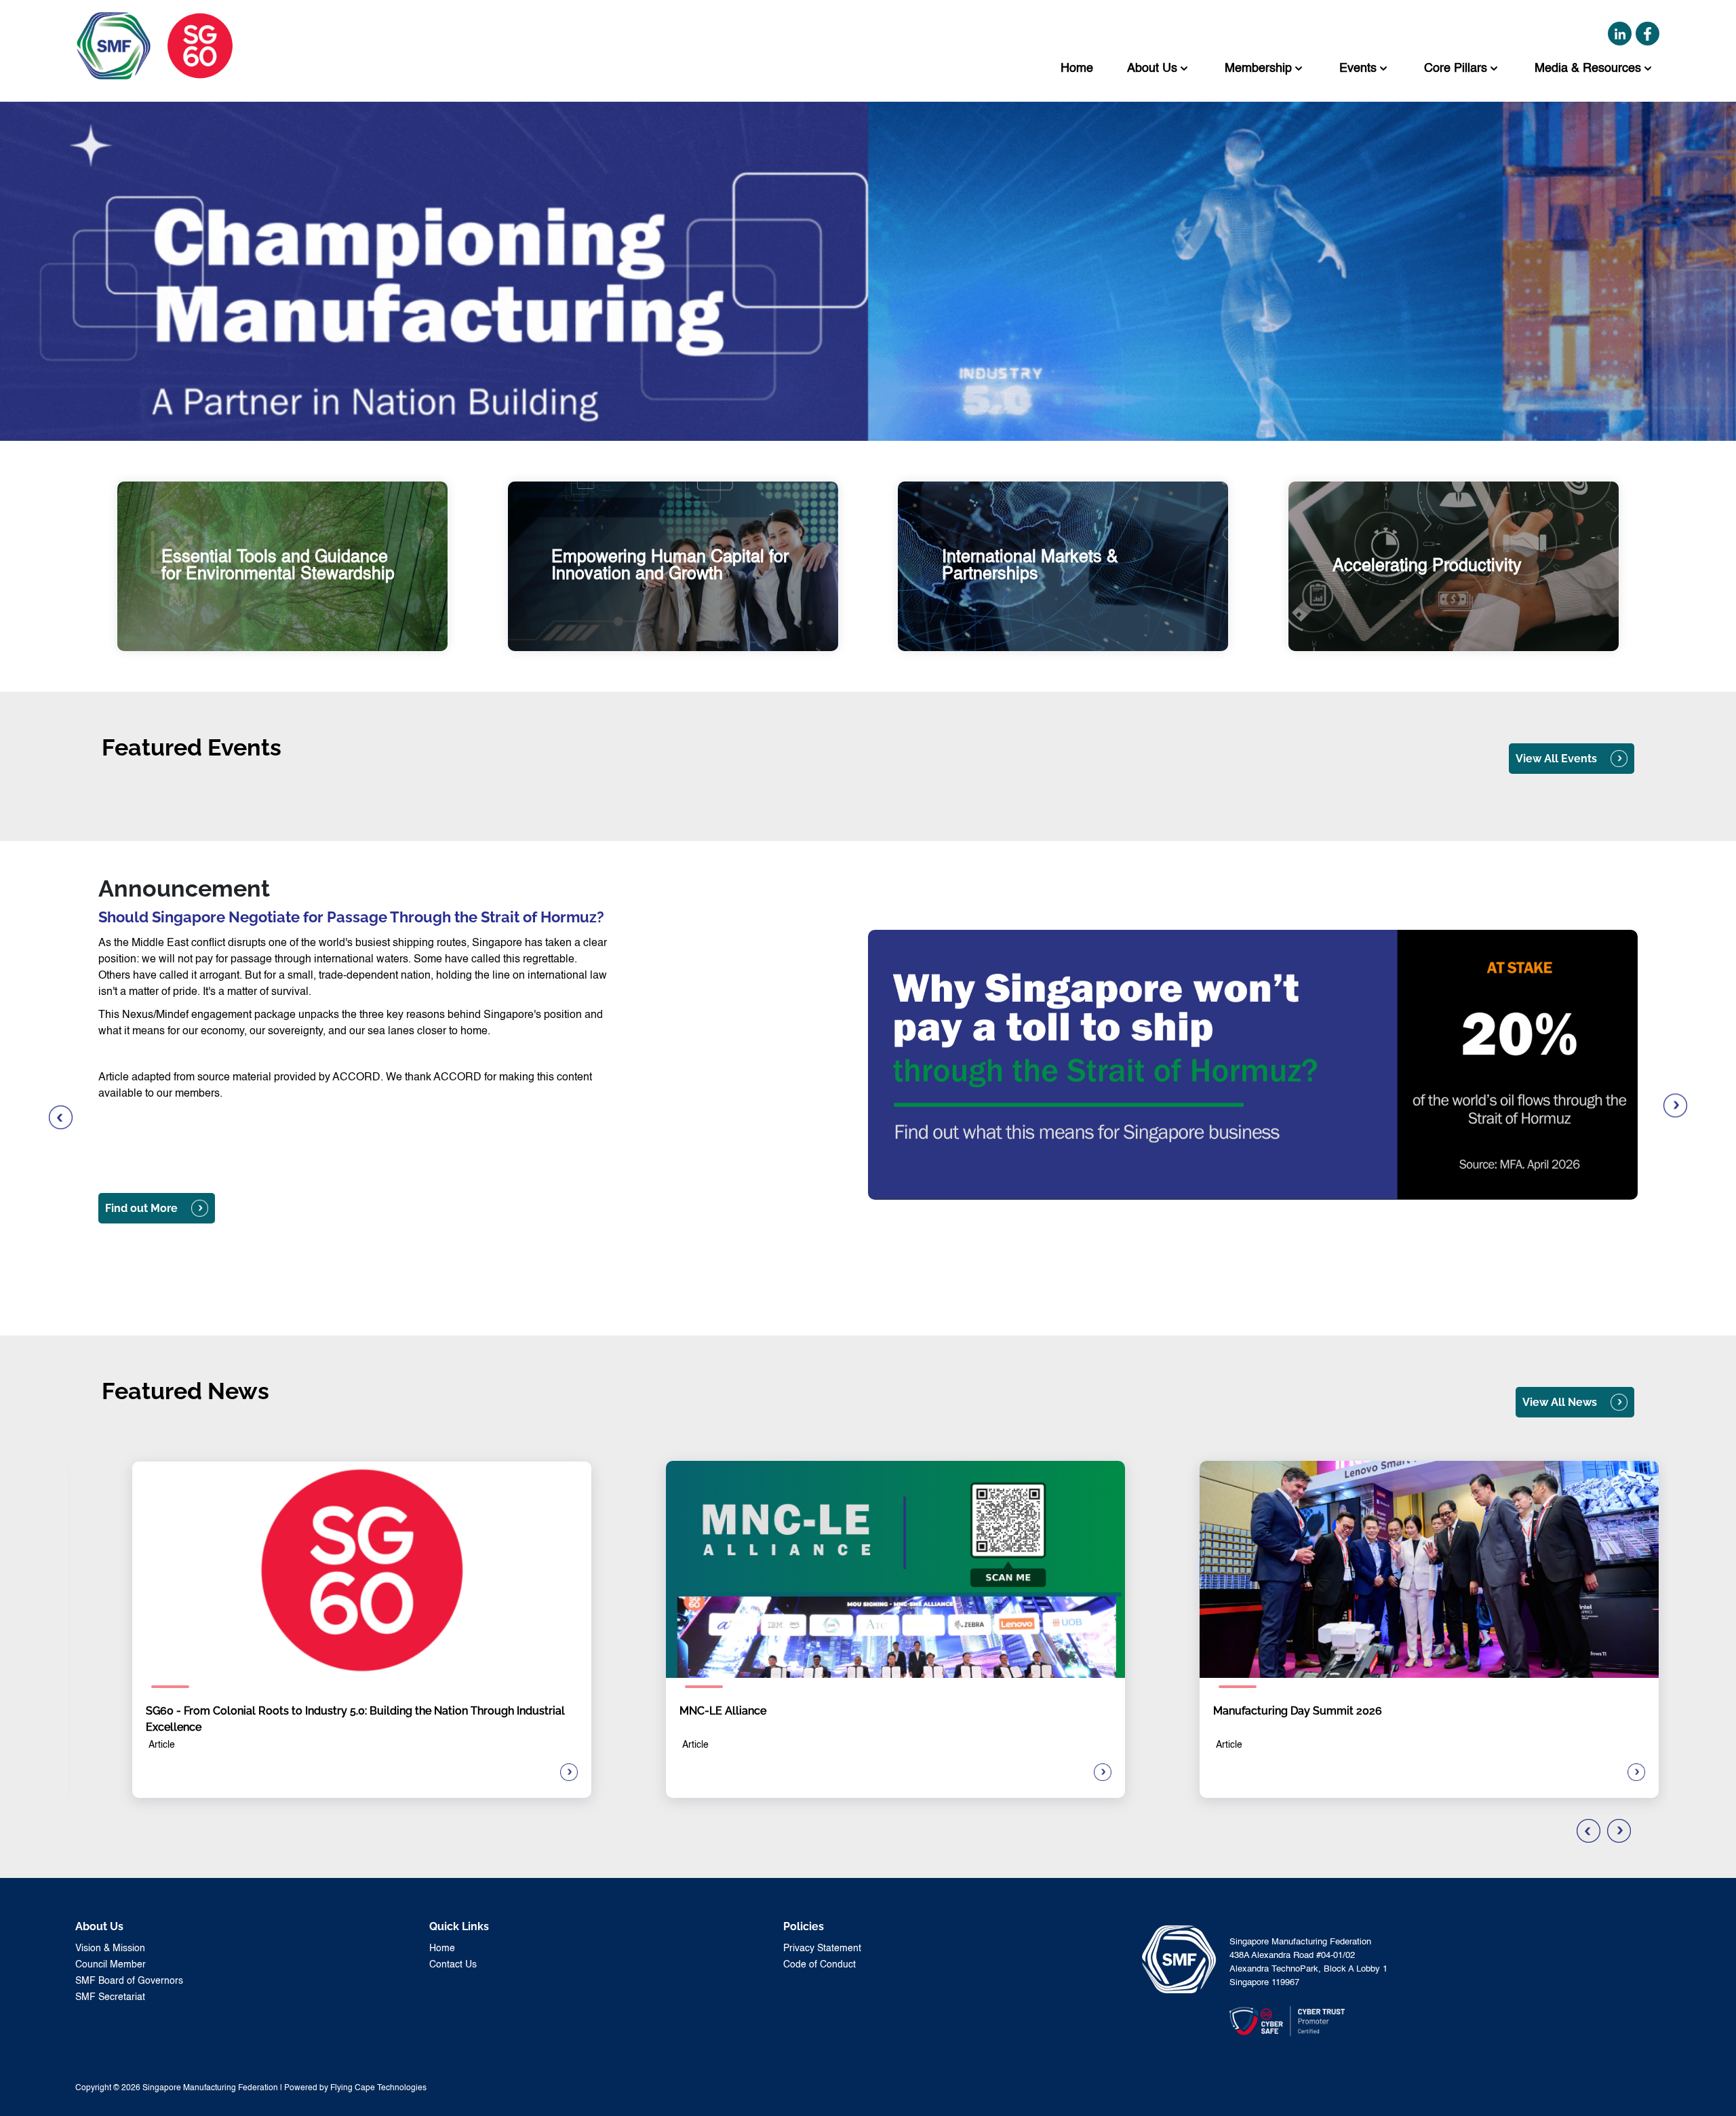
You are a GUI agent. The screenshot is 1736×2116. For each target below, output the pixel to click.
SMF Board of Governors (129, 1981)
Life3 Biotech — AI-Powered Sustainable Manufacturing (264, 1267)
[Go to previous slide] (1589, 1831)
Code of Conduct (820, 1965)
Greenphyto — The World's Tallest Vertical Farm (246, 1248)
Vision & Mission (110, 1948)
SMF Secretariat (110, 1997)
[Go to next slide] (1619, 1831)
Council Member (111, 1965)
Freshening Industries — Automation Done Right (247, 1286)
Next (1675, 1106)
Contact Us (453, 1965)
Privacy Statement (822, 1948)
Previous (61, 1118)
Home (442, 1948)
